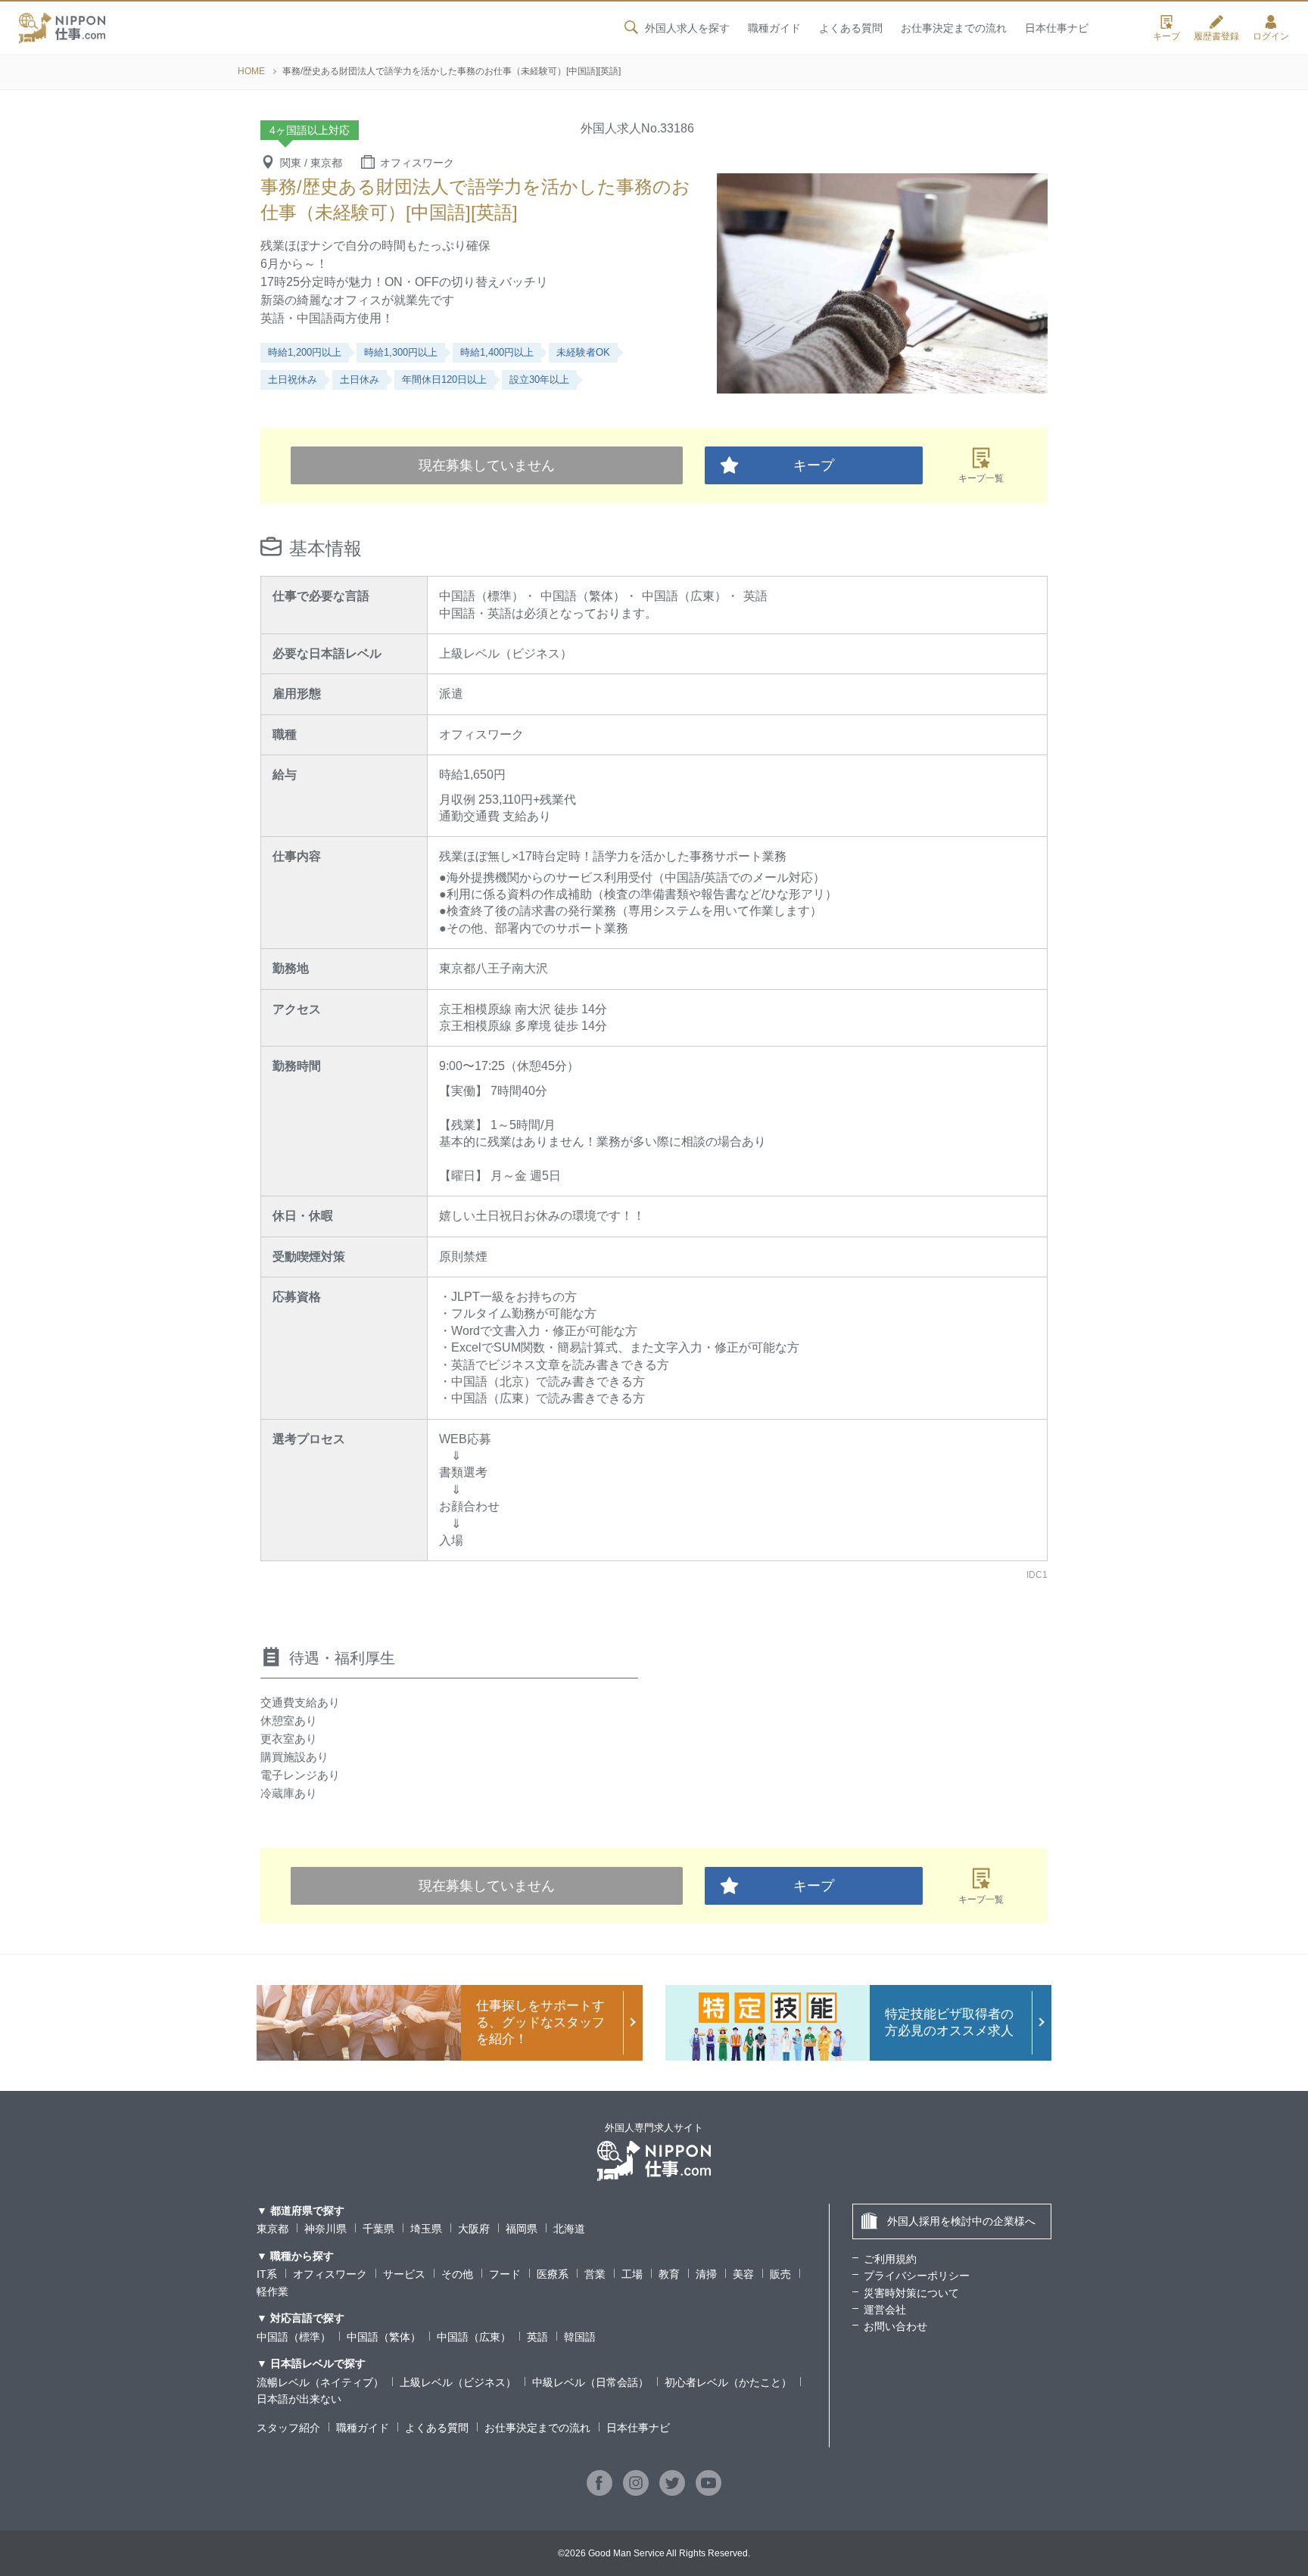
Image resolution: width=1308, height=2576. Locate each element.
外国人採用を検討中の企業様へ (961, 2221)
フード (505, 2274)
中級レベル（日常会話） (590, 2382)
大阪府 (474, 2229)
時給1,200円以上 (305, 352)
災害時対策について (911, 2293)
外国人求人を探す (687, 28)
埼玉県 (426, 2229)
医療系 (553, 2274)
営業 (595, 2274)
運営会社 (885, 2310)
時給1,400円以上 (497, 352)
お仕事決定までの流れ (954, 28)
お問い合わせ (895, 2326)
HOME (251, 71)
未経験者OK (583, 352)
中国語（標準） (294, 2337)
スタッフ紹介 (288, 2428)
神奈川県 (325, 2229)
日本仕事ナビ (1057, 28)
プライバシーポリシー (917, 2276)
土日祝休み (293, 380)
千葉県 (378, 2229)
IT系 (267, 2274)
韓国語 (580, 2337)
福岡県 (522, 2229)
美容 (743, 2274)
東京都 (272, 2229)
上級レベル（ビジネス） (458, 2382)
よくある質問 (851, 28)
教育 (669, 2274)
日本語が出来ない (299, 2399)
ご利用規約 (890, 2259)
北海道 (569, 2229)
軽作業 (272, 2291)
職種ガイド (774, 28)
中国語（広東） (474, 2337)
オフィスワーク (330, 2274)
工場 (632, 2274)
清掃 (706, 2274)
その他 (457, 2274)
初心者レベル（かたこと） (728, 2382)
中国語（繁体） (384, 2337)
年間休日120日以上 (444, 380)
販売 (780, 2274)
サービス (404, 2274)
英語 (537, 2337)
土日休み (360, 380)
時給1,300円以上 (401, 352)
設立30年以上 (539, 380)
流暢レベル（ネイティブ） (320, 2382)
